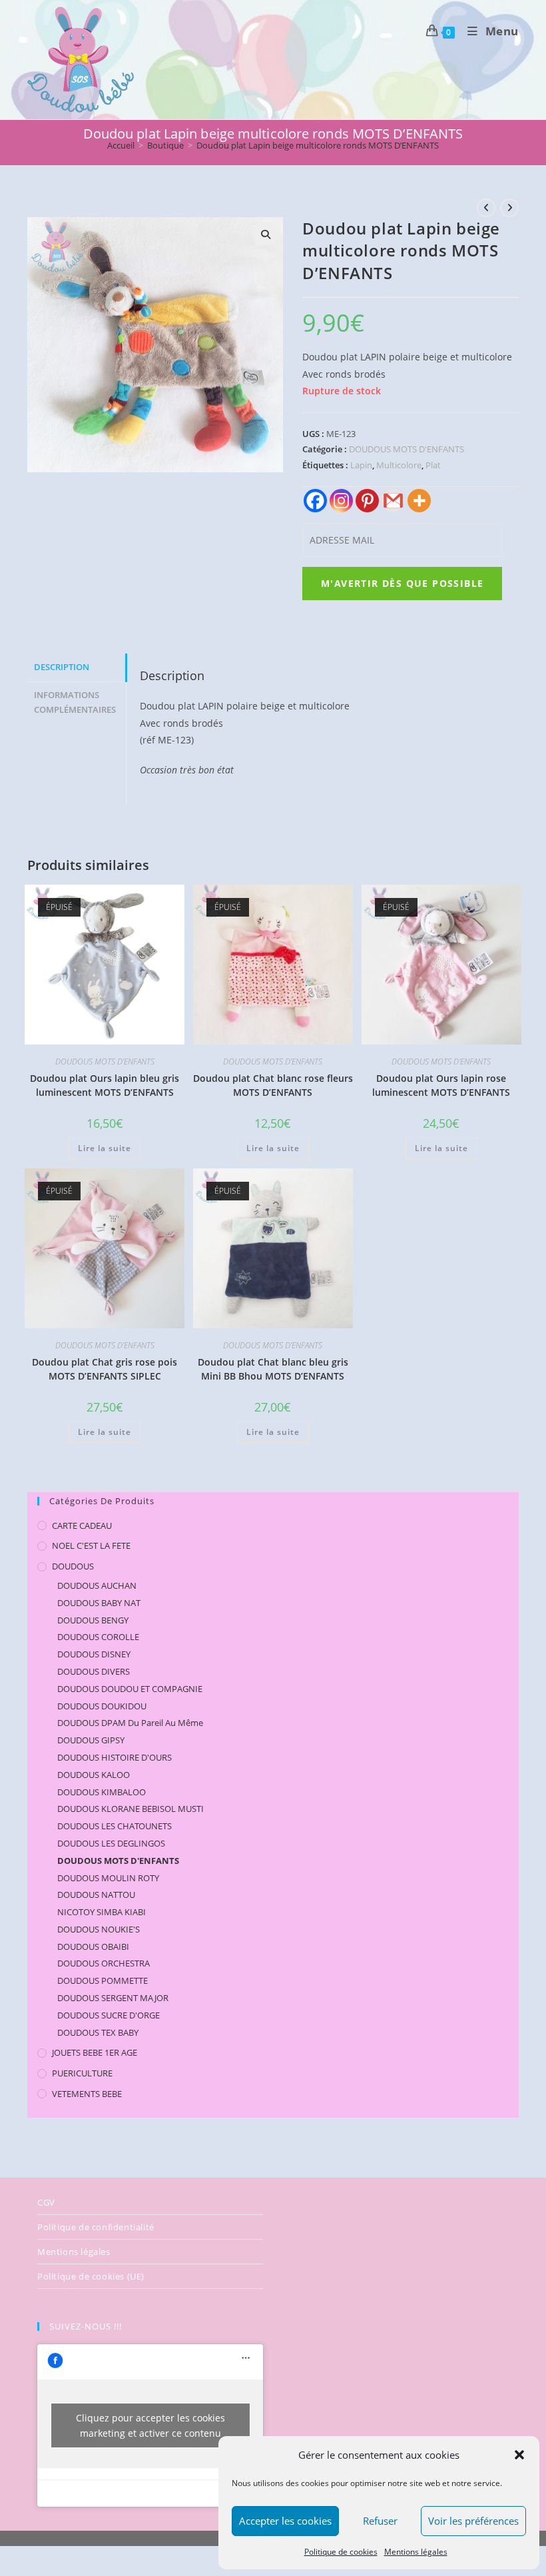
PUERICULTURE (82, 2073)
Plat (433, 465)
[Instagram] (341, 501)
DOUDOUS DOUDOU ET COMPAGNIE (130, 1689)
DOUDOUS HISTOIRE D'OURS (115, 1757)
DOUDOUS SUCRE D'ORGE (109, 2015)
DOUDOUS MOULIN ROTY (108, 1878)
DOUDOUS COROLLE (98, 1637)
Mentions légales (416, 2552)
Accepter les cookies (285, 2521)
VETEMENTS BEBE (87, 2094)
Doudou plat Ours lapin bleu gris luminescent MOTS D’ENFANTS (105, 1085)
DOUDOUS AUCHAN (97, 1585)
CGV (46, 2202)
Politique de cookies (341, 2552)
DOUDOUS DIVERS (94, 1671)
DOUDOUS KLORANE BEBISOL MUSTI (131, 1809)
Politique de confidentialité (96, 2227)
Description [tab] (62, 667)
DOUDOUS (73, 1566)
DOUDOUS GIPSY (91, 1740)
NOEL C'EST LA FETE (91, 1545)
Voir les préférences (473, 2521)
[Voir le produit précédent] (486, 208)
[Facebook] (315, 501)
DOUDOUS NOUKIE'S (99, 1929)
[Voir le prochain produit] (509, 208)
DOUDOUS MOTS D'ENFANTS (407, 449)
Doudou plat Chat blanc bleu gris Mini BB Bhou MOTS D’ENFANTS (273, 1369)
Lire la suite (105, 1148)
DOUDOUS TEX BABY (98, 2032)
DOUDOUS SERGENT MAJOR (113, 1998)
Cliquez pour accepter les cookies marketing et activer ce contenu (150, 2425)
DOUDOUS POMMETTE (103, 1980)
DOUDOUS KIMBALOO (102, 1792)
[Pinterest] (367, 501)
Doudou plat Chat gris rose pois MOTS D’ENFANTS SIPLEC (105, 1369)
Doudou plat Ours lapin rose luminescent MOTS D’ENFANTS (441, 1085)
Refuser (380, 2521)
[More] (419, 501)
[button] (519, 2455)
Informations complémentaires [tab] (75, 703)
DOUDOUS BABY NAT (99, 1603)
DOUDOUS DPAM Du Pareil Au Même (130, 1723)
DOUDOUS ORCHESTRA (104, 1963)
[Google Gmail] (393, 501)
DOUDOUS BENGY (93, 1620)
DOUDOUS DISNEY (94, 1654)
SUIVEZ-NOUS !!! (86, 2326)
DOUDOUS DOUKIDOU (102, 1706)
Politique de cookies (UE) (91, 2276)
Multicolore (399, 465)
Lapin (361, 465)
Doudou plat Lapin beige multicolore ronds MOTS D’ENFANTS (318, 145)
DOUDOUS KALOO (94, 1775)
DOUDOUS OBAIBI (93, 1946)
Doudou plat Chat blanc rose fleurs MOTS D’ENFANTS (273, 1085)
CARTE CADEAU (82, 1525)
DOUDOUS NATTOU (96, 1895)
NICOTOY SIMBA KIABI (102, 1912)
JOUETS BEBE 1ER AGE (95, 2052)
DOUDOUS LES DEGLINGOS (111, 1843)
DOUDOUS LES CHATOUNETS (115, 1826)
